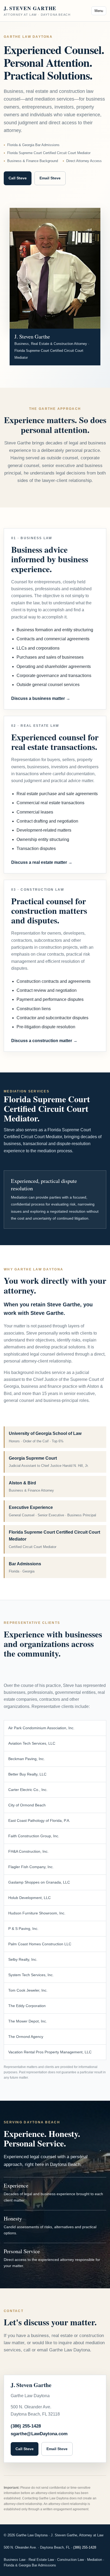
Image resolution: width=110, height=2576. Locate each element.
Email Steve (50, 178)
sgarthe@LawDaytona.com (39, 2434)
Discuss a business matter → (41, 698)
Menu (99, 11)
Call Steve (18, 178)
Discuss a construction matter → (44, 1041)
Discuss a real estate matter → (42, 862)
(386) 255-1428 (26, 2426)
